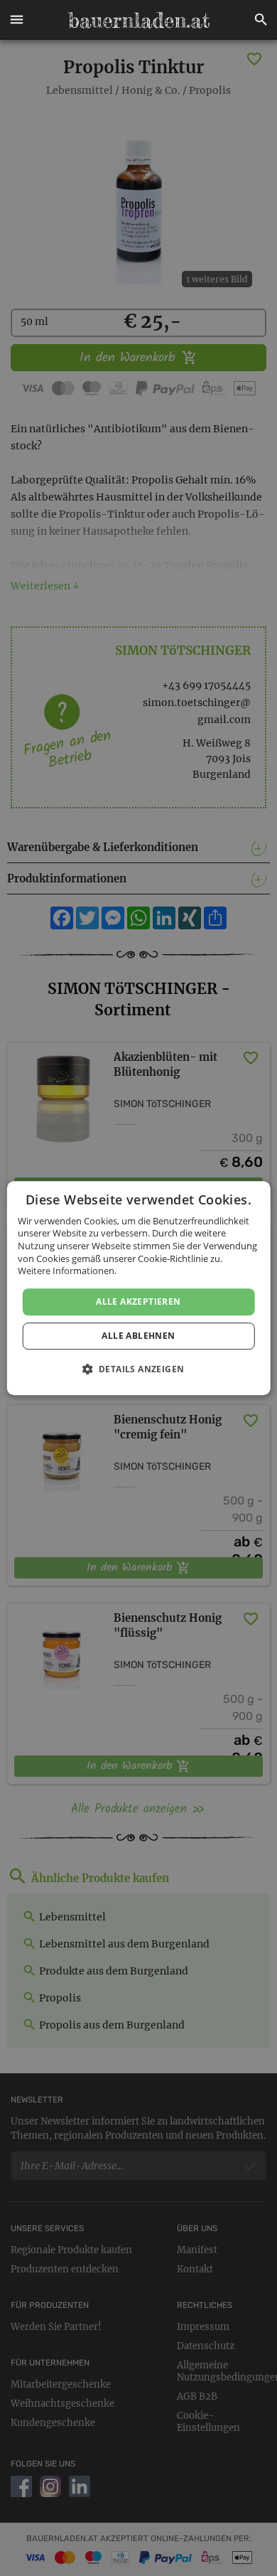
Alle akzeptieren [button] (138, 1302)
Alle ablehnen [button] (138, 1336)
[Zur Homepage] (138, 20)
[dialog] (139, 1288)
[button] (16, 20)
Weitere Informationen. (67, 1271)
